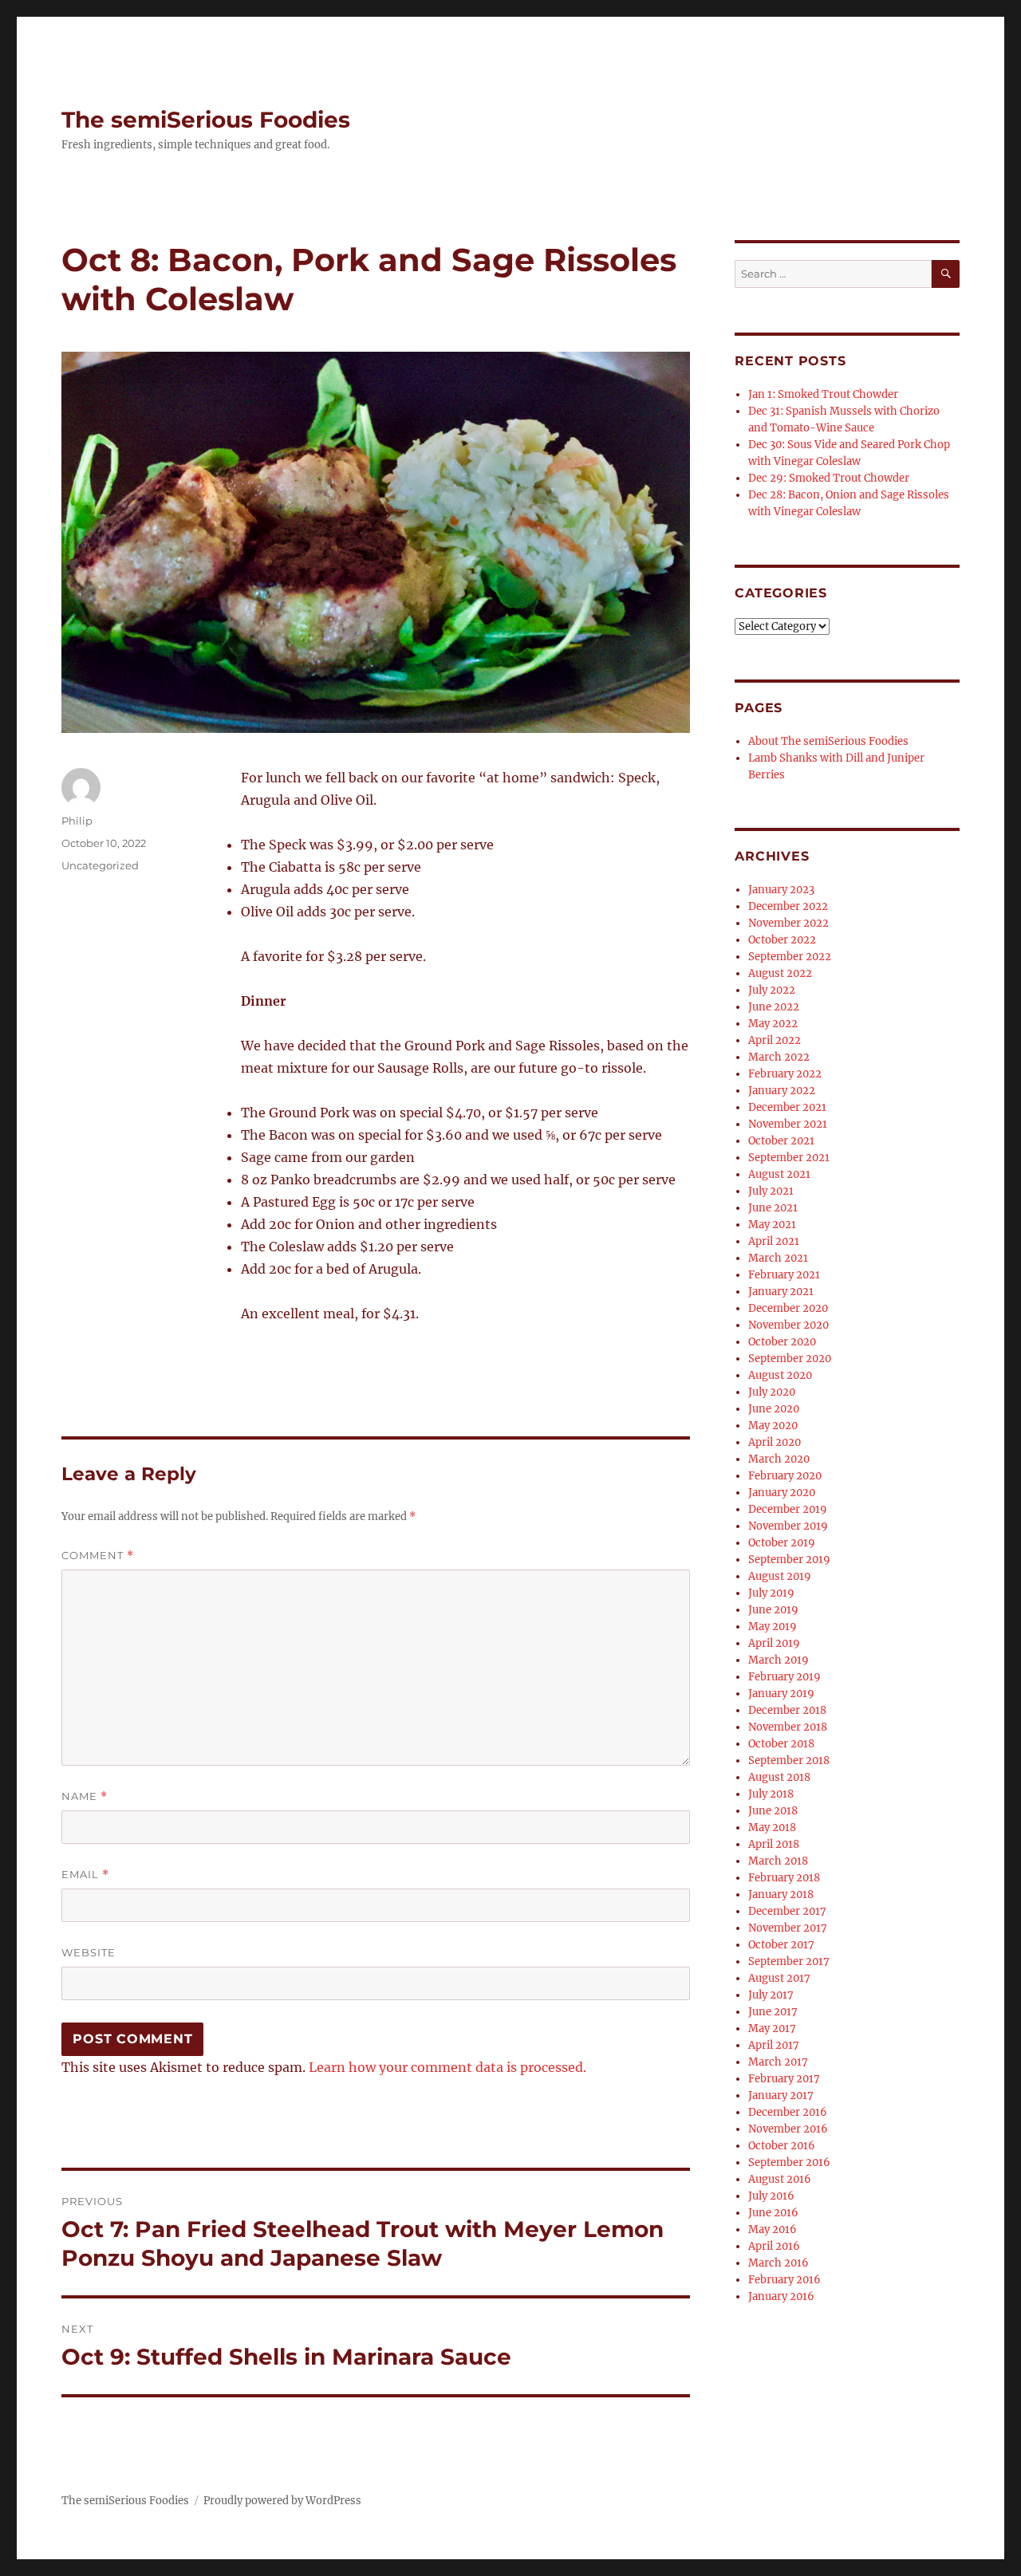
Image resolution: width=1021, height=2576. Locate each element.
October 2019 (782, 1543)
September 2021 (789, 1158)
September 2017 (789, 1962)
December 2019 (788, 1509)
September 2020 (790, 1359)
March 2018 (778, 1861)
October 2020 (782, 1342)
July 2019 (771, 1593)
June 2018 (773, 1811)
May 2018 (772, 1828)
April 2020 (775, 1442)
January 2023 (781, 890)
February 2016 (784, 2280)
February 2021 (784, 1275)
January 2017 (781, 2095)
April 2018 (774, 1844)
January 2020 (782, 1493)
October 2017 (781, 1945)
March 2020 (779, 1459)
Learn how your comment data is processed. (447, 2067)
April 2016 (774, 2246)
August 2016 (780, 2179)
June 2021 (773, 1208)
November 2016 (788, 2129)
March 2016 (779, 2263)
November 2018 (788, 1727)
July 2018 (771, 1794)
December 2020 (788, 1308)
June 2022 (774, 1007)
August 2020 (780, 1375)
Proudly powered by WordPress (282, 2501)
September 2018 (789, 1761)
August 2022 (780, 973)
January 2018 (781, 1895)
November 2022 (788, 923)
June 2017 (773, 2012)
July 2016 (771, 2196)
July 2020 (772, 1392)
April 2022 (775, 1040)
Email (85, 1875)
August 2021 (779, 1174)
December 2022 (788, 906)
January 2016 (781, 2296)
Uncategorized (100, 865)
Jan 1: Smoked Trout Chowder (823, 394)
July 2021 (771, 1191)
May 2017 (772, 2029)
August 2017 (779, 1978)
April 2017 (774, 2045)
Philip (77, 821)
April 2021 (774, 1241)
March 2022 (779, 1057)
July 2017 (771, 1995)
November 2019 (788, 1526)
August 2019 (780, 1576)
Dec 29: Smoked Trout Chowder (829, 478)
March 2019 (779, 1660)
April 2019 (774, 1643)
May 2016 (773, 2229)
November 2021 (788, 1124)
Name (85, 1796)
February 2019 (784, 1677)
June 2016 (773, 2213)
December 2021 (787, 1107)
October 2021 (781, 1141)
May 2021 (772, 1225)
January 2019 (781, 1694)
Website (89, 1952)
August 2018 (779, 1777)
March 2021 (778, 1258)
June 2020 (774, 1409)
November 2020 (788, 1325)
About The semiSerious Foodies (828, 741)
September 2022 (790, 957)
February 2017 (784, 2079)
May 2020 (773, 1426)
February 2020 (785, 1476)
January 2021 (781, 1292)
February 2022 (785, 1074)
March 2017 (778, 2062)
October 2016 (782, 2146)
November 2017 (788, 1928)
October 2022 (782, 940)
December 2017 (787, 1911)
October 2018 (781, 1744)
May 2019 (773, 1627)
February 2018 (784, 1878)
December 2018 (787, 1710)
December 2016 (788, 2112)
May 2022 (773, 1024)
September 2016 (789, 2162)
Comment (98, 1556)
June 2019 (773, 1610)
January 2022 (782, 1091)
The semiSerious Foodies (206, 120)
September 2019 (789, 1560)
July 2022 (772, 990)
